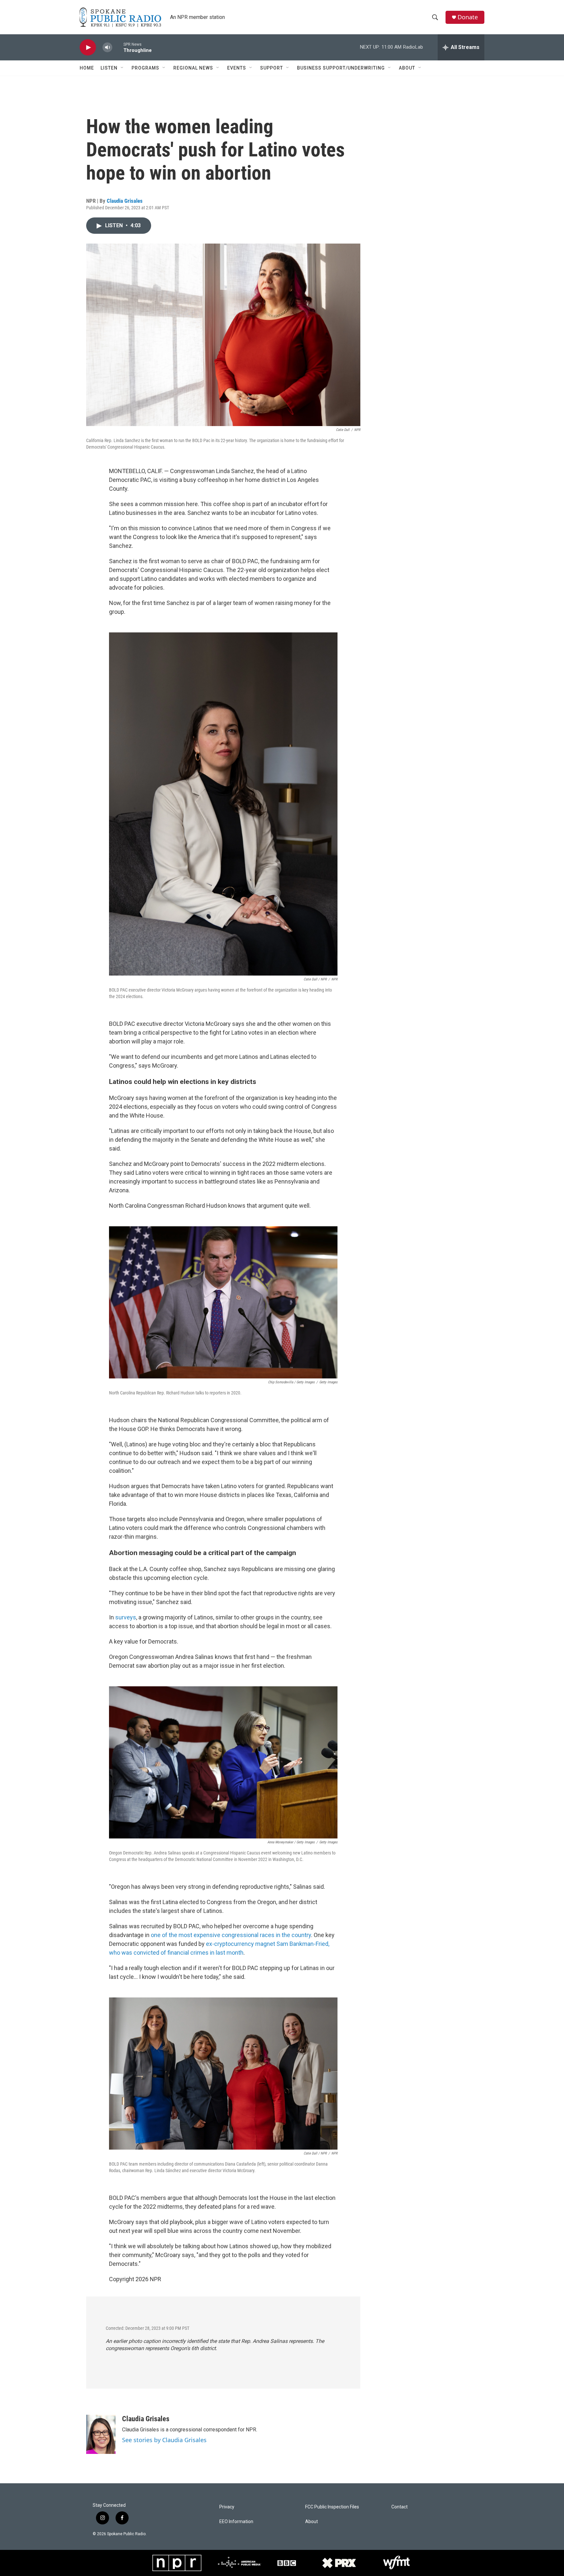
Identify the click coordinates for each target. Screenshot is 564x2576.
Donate (468, 17)
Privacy (227, 2507)
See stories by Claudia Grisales (164, 2440)
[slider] (118, 47)
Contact (399, 2507)
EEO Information (236, 2522)
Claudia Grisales (125, 201)
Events (237, 68)
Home (87, 68)
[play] (88, 48)
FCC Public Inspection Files (332, 2507)
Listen (109, 68)
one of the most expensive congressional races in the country (231, 1935)
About (407, 68)
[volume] (107, 48)
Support (272, 68)
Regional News (193, 68)
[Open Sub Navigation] (122, 68)
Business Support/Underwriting (341, 68)
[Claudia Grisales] (101, 2434)
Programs (145, 68)
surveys (126, 1617)
